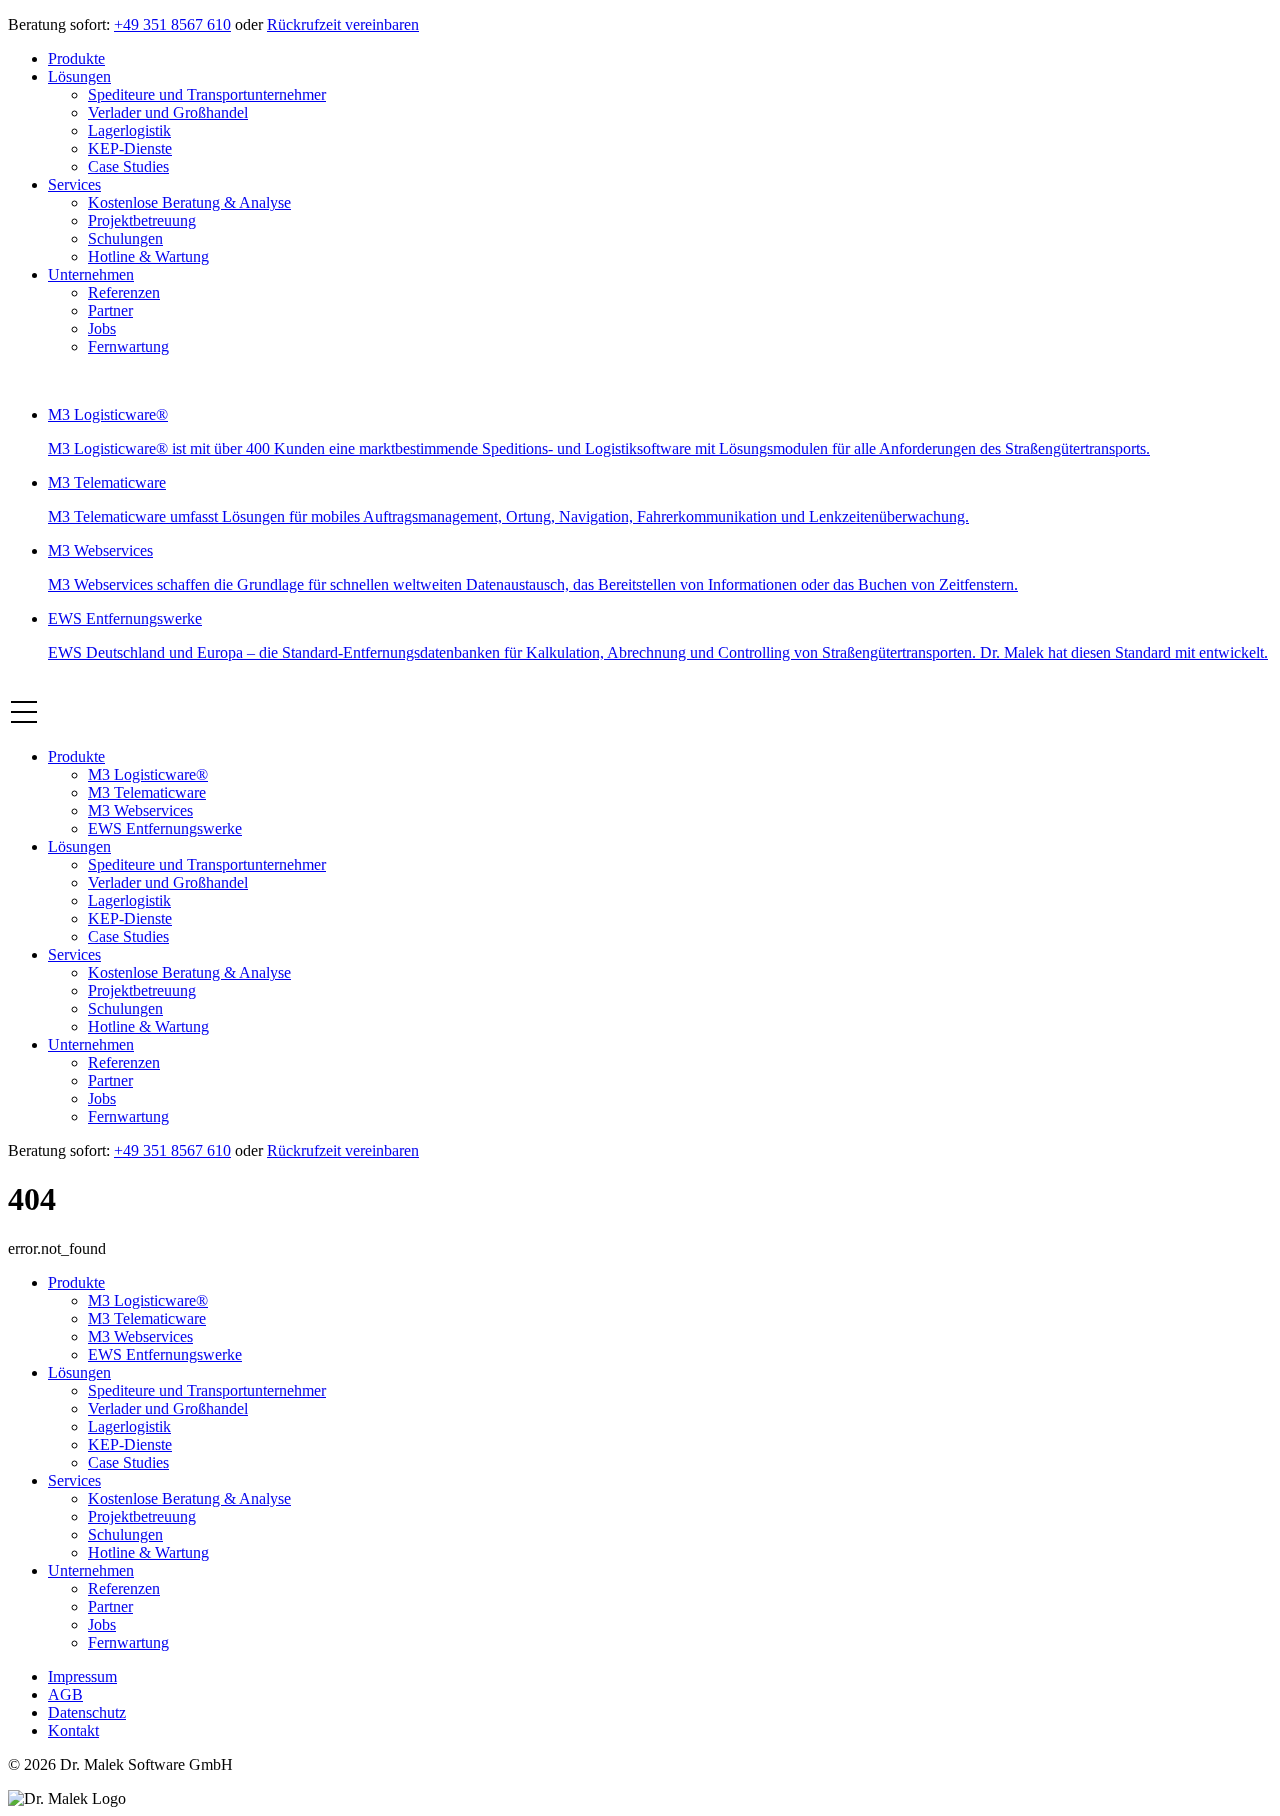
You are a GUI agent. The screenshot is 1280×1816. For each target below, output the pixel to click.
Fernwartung (128, 346)
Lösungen (79, 76)
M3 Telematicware (147, 792)
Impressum (82, 1676)
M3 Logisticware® (148, 774)
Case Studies (128, 166)
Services (74, 184)
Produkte (76, 58)
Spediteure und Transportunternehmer (207, 94)
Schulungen (125, 238)
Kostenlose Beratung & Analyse (189, 202)
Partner (110, 310)
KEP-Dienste (130, 148)
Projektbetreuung (142, 220)
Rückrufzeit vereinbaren (343, 24)
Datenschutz (87, 1712)
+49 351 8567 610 (172, 24)
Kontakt (73, 1730)
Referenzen (124, 292)
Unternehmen (91, 274)
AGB (65, 1694)
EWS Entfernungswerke (165, 828)
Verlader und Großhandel (168, 112)
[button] (24, 722)
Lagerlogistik (129, 130)
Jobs (102, 328)
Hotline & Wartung (148, 256)
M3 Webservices (140, 810)
